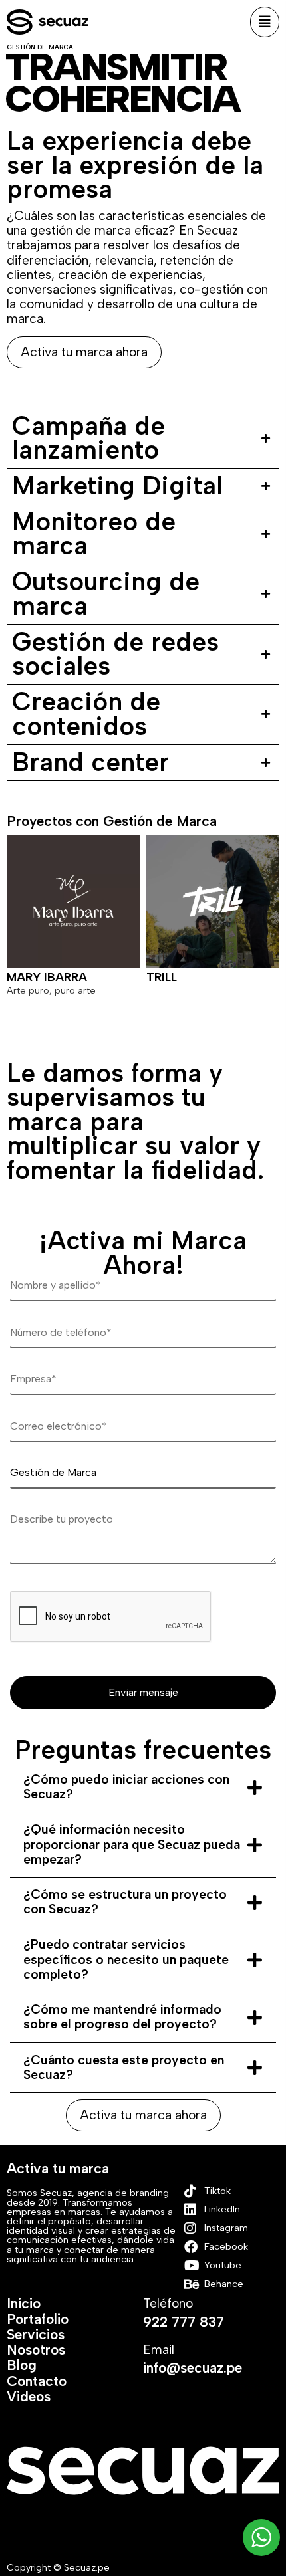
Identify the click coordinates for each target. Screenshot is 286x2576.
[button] (265, 22)
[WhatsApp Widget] (261, 2537)
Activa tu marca (58, 2168)
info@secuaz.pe (193, 2368)
